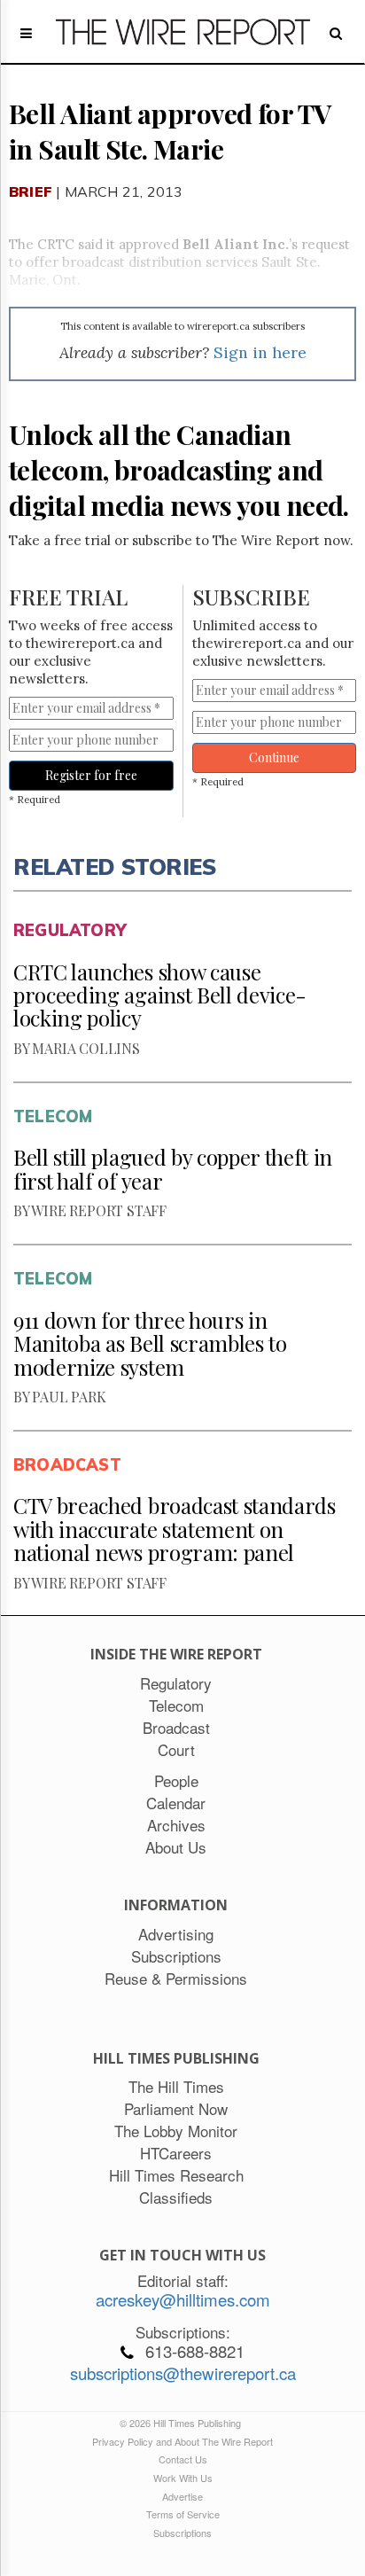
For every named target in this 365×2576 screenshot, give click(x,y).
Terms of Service (183, 2514)
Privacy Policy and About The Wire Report (182, 2441)
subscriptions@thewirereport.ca (183, 2373)
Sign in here (260, 352)
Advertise (182, 2496)
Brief (31, 191)
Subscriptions (182, 2533)
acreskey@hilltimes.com (183, 2299)
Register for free (91, 775)
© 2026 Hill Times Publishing (183, 2423)
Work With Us (183, 2478)
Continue (274, 757)
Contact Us (183, 2459)
